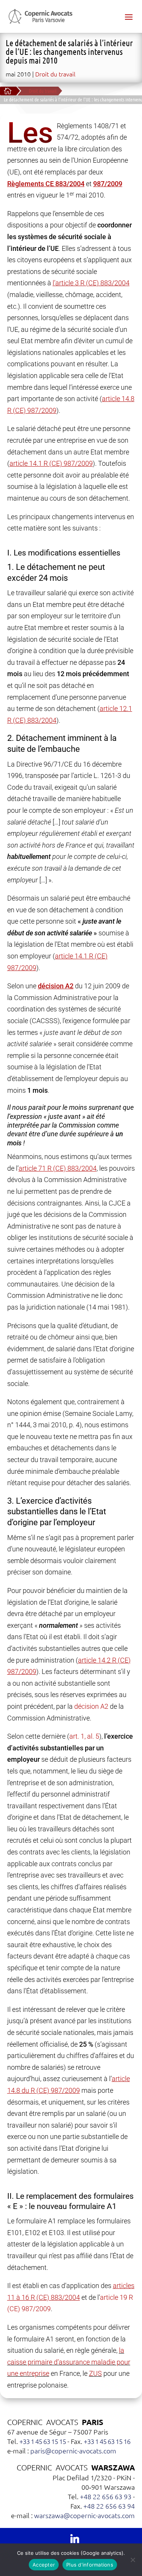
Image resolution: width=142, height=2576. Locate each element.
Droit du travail (55, 74)
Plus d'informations (90, 2565)
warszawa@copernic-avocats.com (84, 2515)
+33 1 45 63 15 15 (43, 2441)
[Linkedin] (75, 2538)
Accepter (44, 2565)
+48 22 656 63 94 (109, 2506)
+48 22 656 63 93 (106, 2496)
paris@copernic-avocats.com (73, 2451)
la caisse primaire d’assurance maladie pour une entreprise (69, 2362)
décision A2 (91, 1706)
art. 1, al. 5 (84, 1736)
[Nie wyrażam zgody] (133, 2560)
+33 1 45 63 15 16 (107, 2441)
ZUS (95, 2373)
